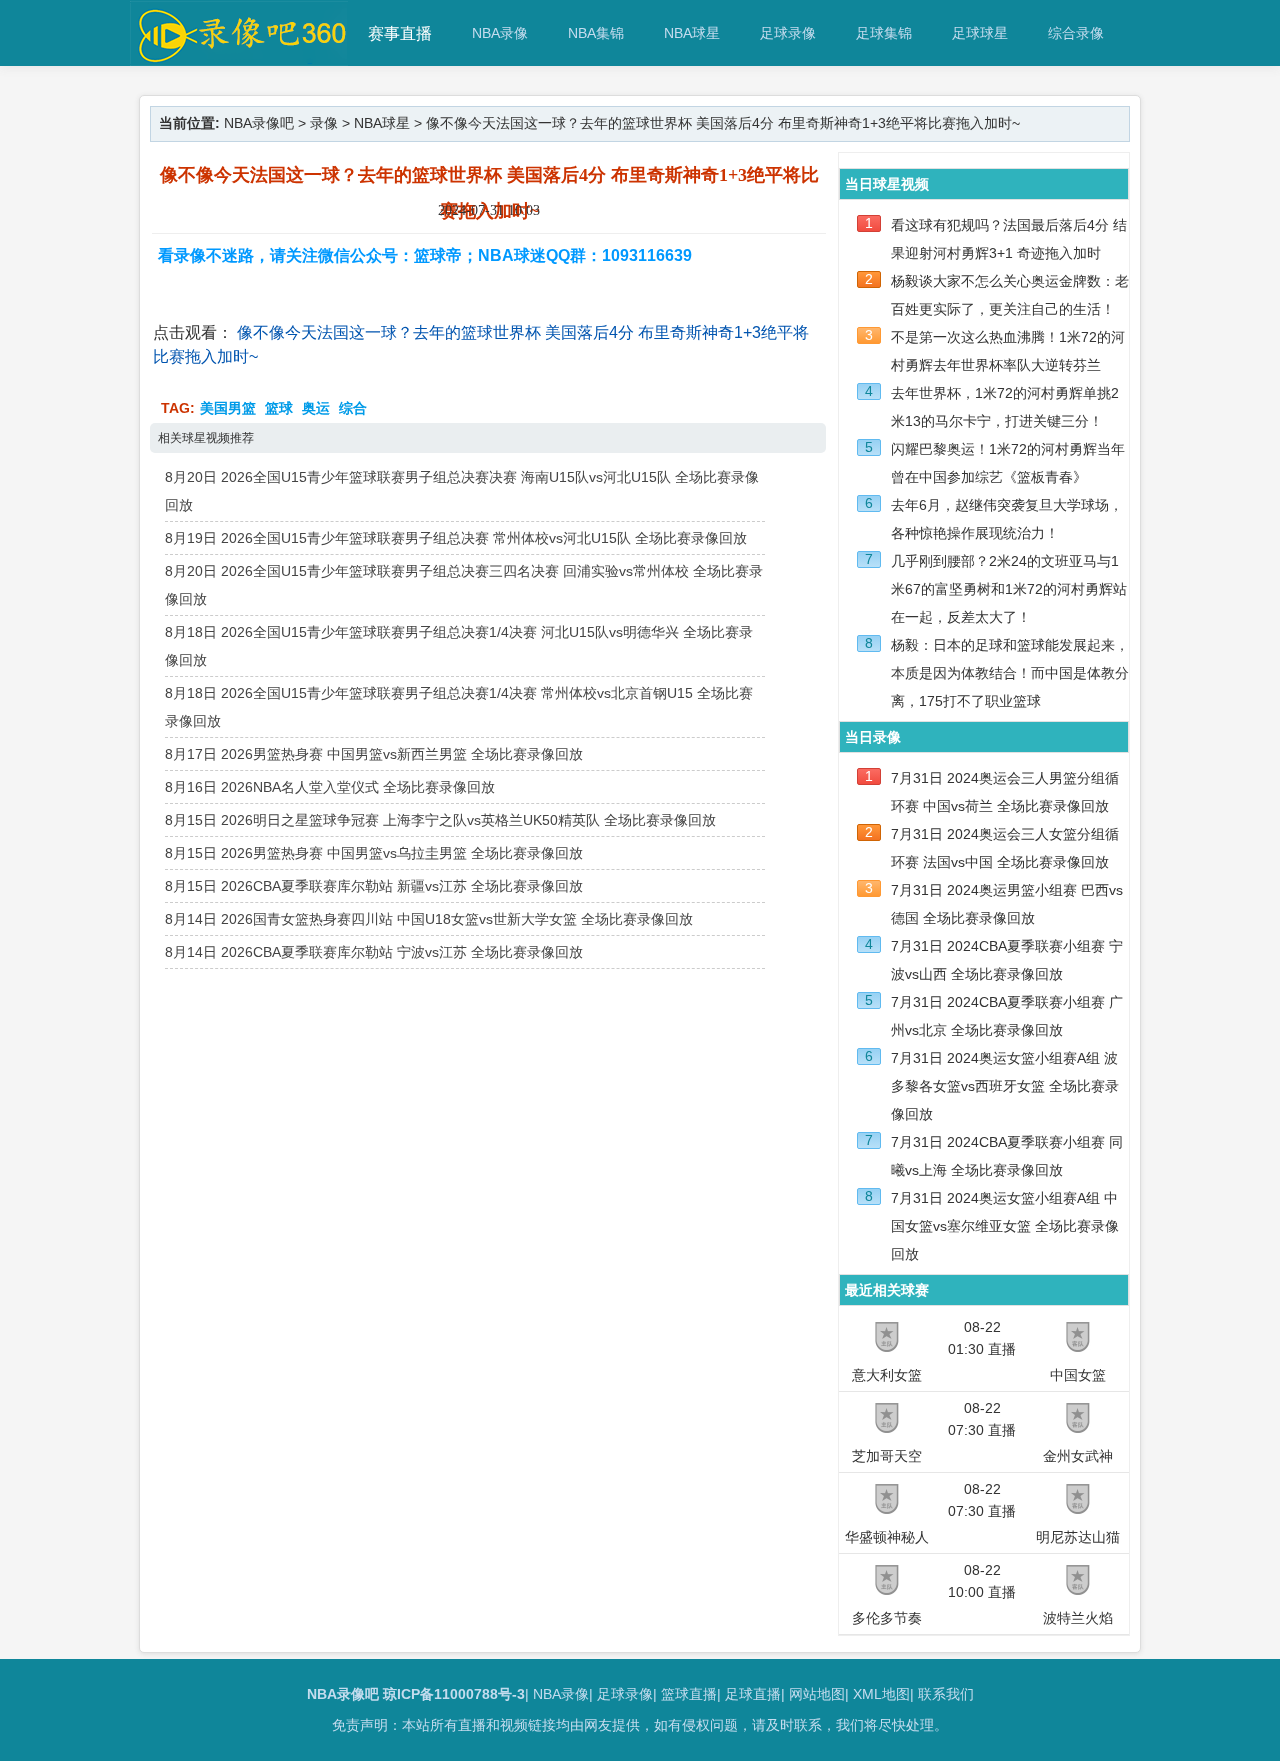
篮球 (279, 408)
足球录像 (788, 33)
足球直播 (753, 1694)
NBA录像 (500, 33)
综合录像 (1076, 33)
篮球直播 (689, 1694)
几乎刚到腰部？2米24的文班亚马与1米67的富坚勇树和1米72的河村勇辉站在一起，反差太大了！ (1009, 589)
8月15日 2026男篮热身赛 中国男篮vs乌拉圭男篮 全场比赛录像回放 (374, 853)
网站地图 (817, 1694)
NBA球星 (692, 33)
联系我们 (946, 1694)
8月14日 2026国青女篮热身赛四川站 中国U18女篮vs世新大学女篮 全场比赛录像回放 (429, 919)
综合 (353, 408)
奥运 (316, 408)
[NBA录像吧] (239, 56)
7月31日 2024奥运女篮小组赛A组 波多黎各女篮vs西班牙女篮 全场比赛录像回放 (1005, 1086)
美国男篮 (228, 408)
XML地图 (881, 1694)
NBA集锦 (596, 33)
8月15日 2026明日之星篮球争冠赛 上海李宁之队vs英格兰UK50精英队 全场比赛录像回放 (440, 820)
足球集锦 (884, 33)
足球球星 (980, 33)
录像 (324, 123)
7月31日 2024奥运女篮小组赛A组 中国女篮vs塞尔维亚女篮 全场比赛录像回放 (1005, 1226)
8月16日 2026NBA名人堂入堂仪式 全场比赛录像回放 (330, 787)
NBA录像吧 (259, 123)
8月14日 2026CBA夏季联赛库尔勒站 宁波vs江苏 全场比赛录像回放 (374, 952)
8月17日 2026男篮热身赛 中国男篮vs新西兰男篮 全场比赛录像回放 (374, 754)
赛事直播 (400, 33)
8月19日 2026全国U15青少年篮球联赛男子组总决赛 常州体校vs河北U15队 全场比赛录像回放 (456, 538)
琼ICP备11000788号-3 (454, 1694)
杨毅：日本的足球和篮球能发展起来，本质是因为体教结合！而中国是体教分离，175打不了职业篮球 (1010, 673)
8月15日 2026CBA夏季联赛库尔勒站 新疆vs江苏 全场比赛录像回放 (374, 886)
